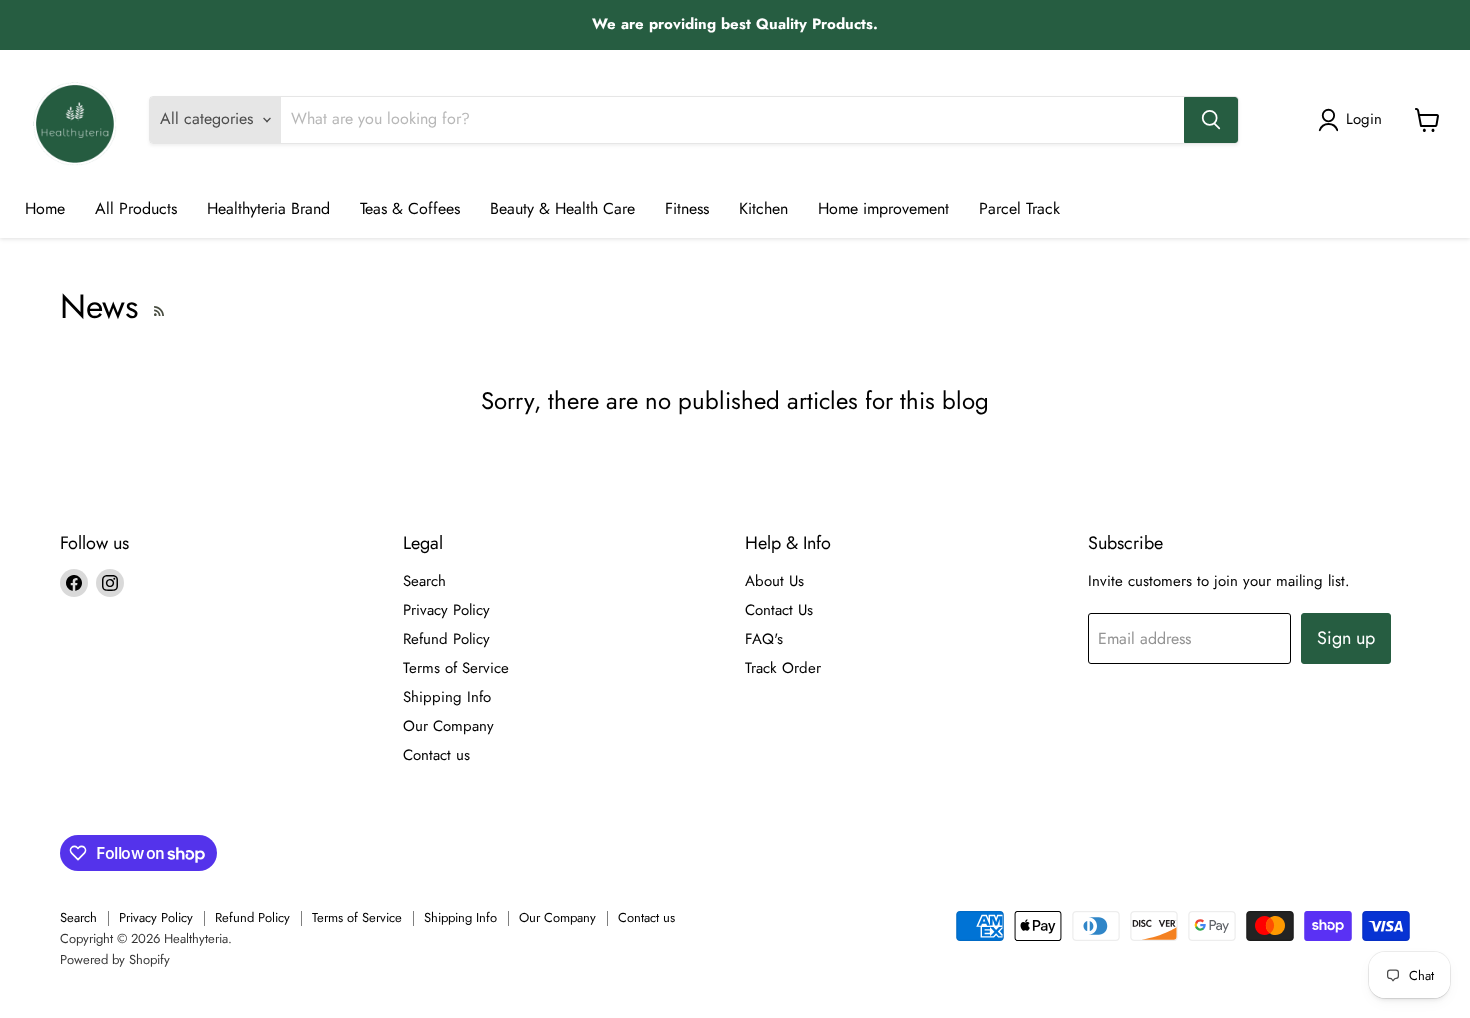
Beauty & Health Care (562, 208)
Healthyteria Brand (268, 208)
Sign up (1346, 638)
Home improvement (883, 208)
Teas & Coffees (410, 208)
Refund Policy (446, 639)
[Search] (1211, 120)
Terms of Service (456, 668)
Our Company (448, 726)
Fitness (687, 208)
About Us (774, 581)
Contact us (436, 755)
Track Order (783, 668)
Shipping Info (447, 697)
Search (424, 581)
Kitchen (763, 208)
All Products (136, 208)
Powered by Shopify (115, 959)
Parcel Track (1019, 208)
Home (45, 208)
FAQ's (764, 639)
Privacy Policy (446, 610)
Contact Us (779, 610)
